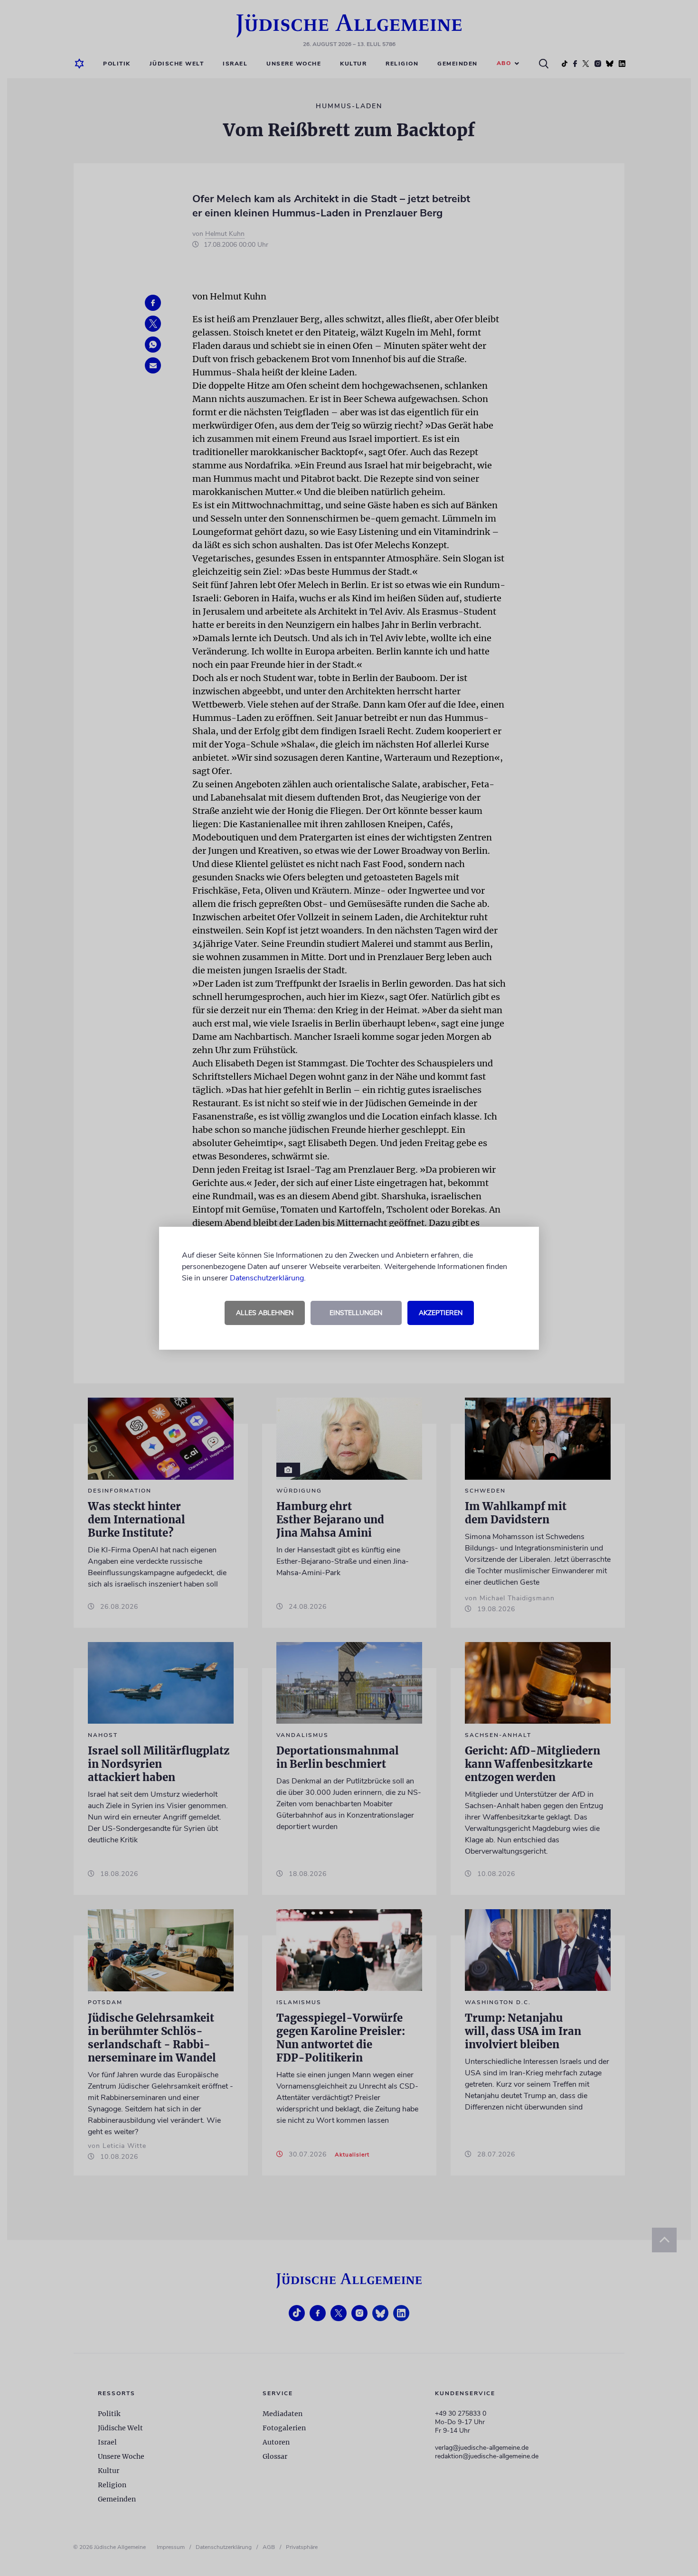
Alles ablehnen (265, 1313)
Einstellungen (356, 1313)
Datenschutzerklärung (267, 1278)
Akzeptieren (441, 1313)
